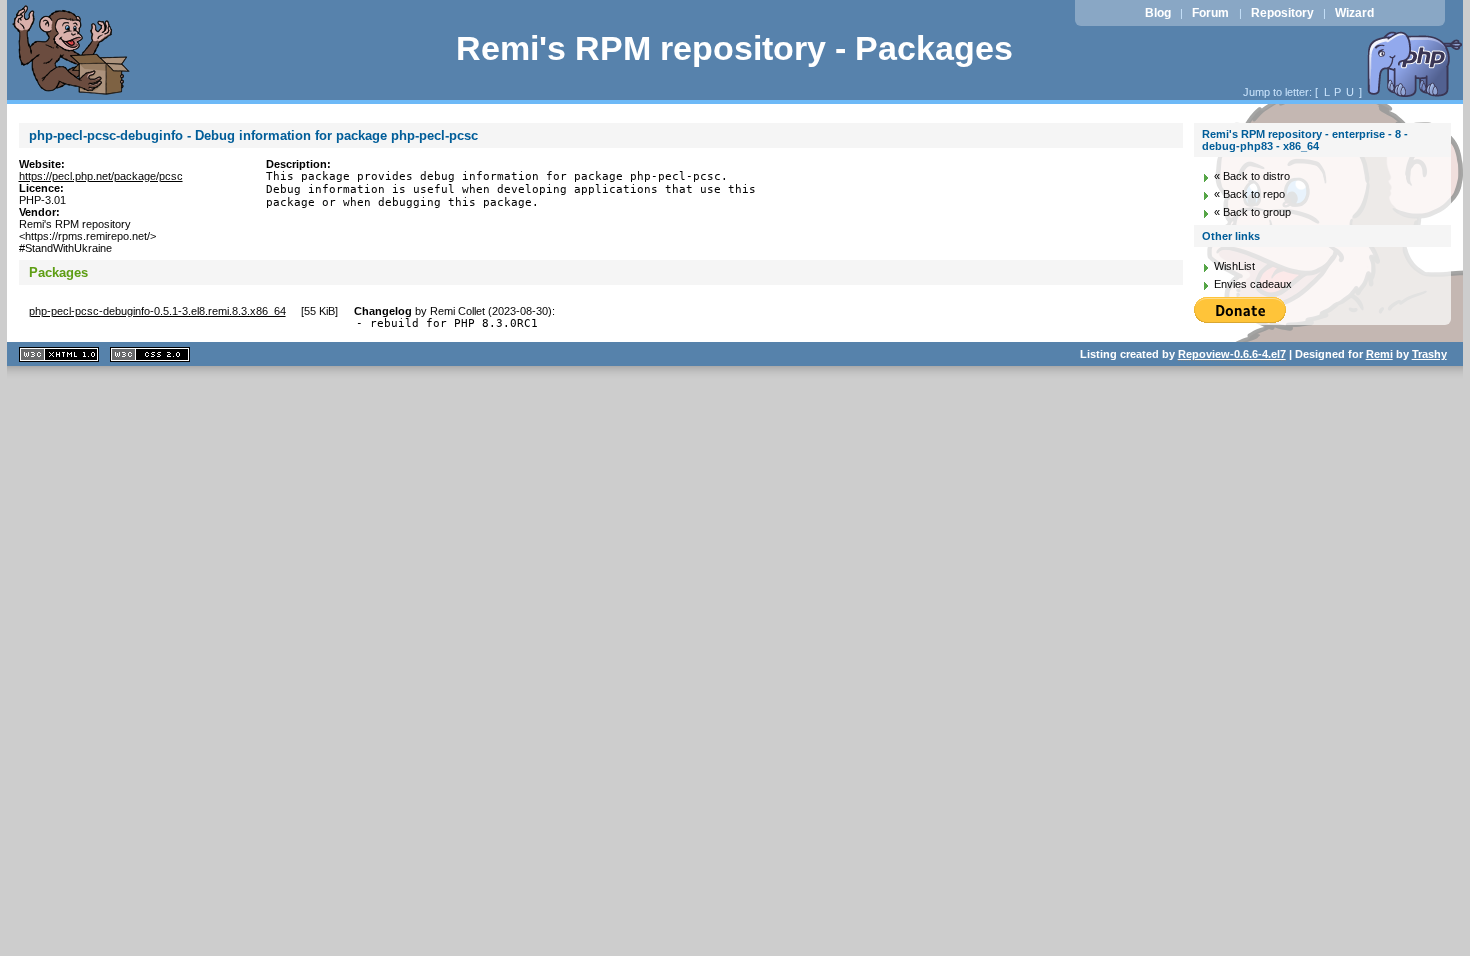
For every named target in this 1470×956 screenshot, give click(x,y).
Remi (1379, 354)
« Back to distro (1252, 176)
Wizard (1354, 13)
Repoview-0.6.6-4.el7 (1232, 354)
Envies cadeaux (1253, 284)
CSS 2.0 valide (150, 354)
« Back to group (1252, 212)
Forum (1210, 13)
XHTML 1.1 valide (59, 354)
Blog (1158, 13)
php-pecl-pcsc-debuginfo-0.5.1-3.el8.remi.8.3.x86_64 (157, 311)
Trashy (1429, 354)
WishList (1234, 266)
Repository (1282, 13)
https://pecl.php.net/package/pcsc (101, 176)
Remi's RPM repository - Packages (734, 48)
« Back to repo (1249, 194)
